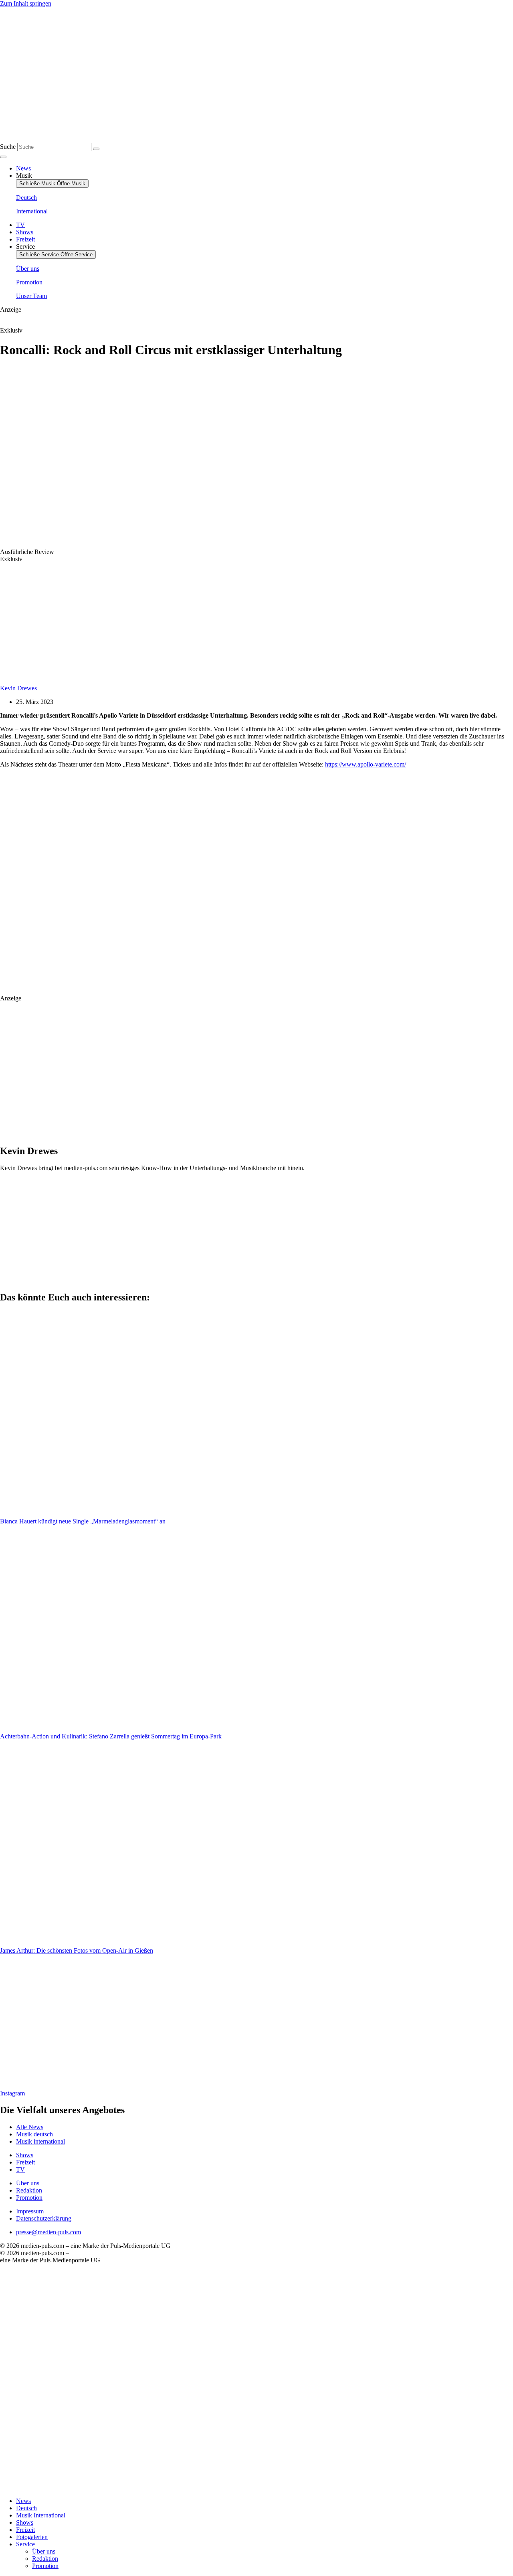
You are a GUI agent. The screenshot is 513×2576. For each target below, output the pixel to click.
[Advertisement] (167, 888)
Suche (8, 147)
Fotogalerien (32, 2537)
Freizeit (25, 2530)
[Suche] (96, 149)
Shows (25, 2522)
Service (25, 2544)
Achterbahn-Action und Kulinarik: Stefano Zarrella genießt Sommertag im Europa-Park (111, 1736)
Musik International (41, 2515)
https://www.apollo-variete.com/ (366, 764)
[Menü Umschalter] (3, 157)
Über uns (44, 2551)
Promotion (45, 2566)
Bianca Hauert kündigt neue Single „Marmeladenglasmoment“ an (83, 1521)
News (23, 2501)
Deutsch (26, 2508)
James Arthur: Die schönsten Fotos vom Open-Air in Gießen (77, 1950)
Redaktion (45, 2559)
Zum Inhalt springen (26, 3)
